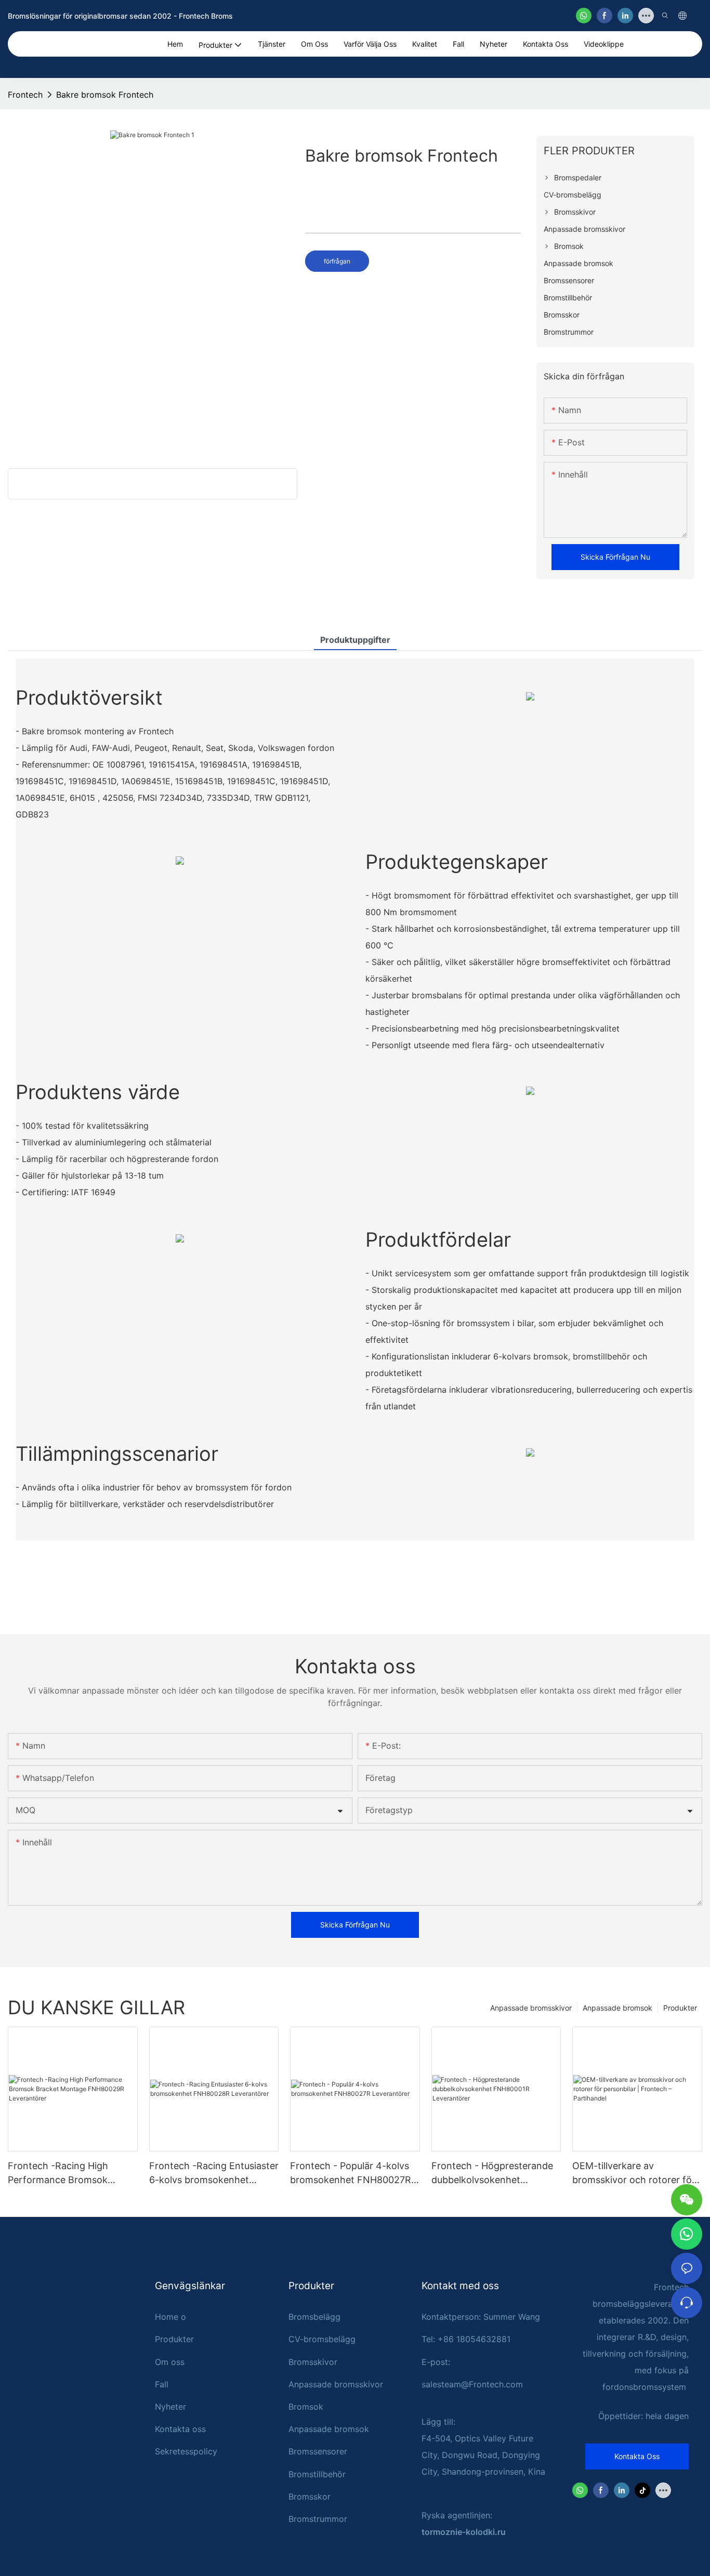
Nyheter (170, 2407)
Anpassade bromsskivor (531, 2008)
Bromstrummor (318, 2519)
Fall (162, 2384)
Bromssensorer (318, 2451)
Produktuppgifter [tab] (355, 640)
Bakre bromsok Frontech (105, 95)
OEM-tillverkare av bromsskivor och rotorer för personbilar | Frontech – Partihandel (634, 2174)
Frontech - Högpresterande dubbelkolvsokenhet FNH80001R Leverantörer (492, 2174)
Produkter (680, 2008)
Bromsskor (310, 2496)
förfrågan (337, 261)
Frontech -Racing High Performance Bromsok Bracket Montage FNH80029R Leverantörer (65, 2174)
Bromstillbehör (317, 2474)
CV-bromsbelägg (322, 2339)
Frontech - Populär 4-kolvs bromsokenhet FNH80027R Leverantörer (351, 2174)
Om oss (170, 2362)
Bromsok (306, 2407)
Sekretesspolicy (186, 2451)
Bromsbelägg (314, 2317)
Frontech (25, 95)
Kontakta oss (180, 2429)
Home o (170, 2317)
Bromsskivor (313, 2362)
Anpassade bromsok (617, 2008)
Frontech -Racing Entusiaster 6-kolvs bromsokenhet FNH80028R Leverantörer (214, 2174)
